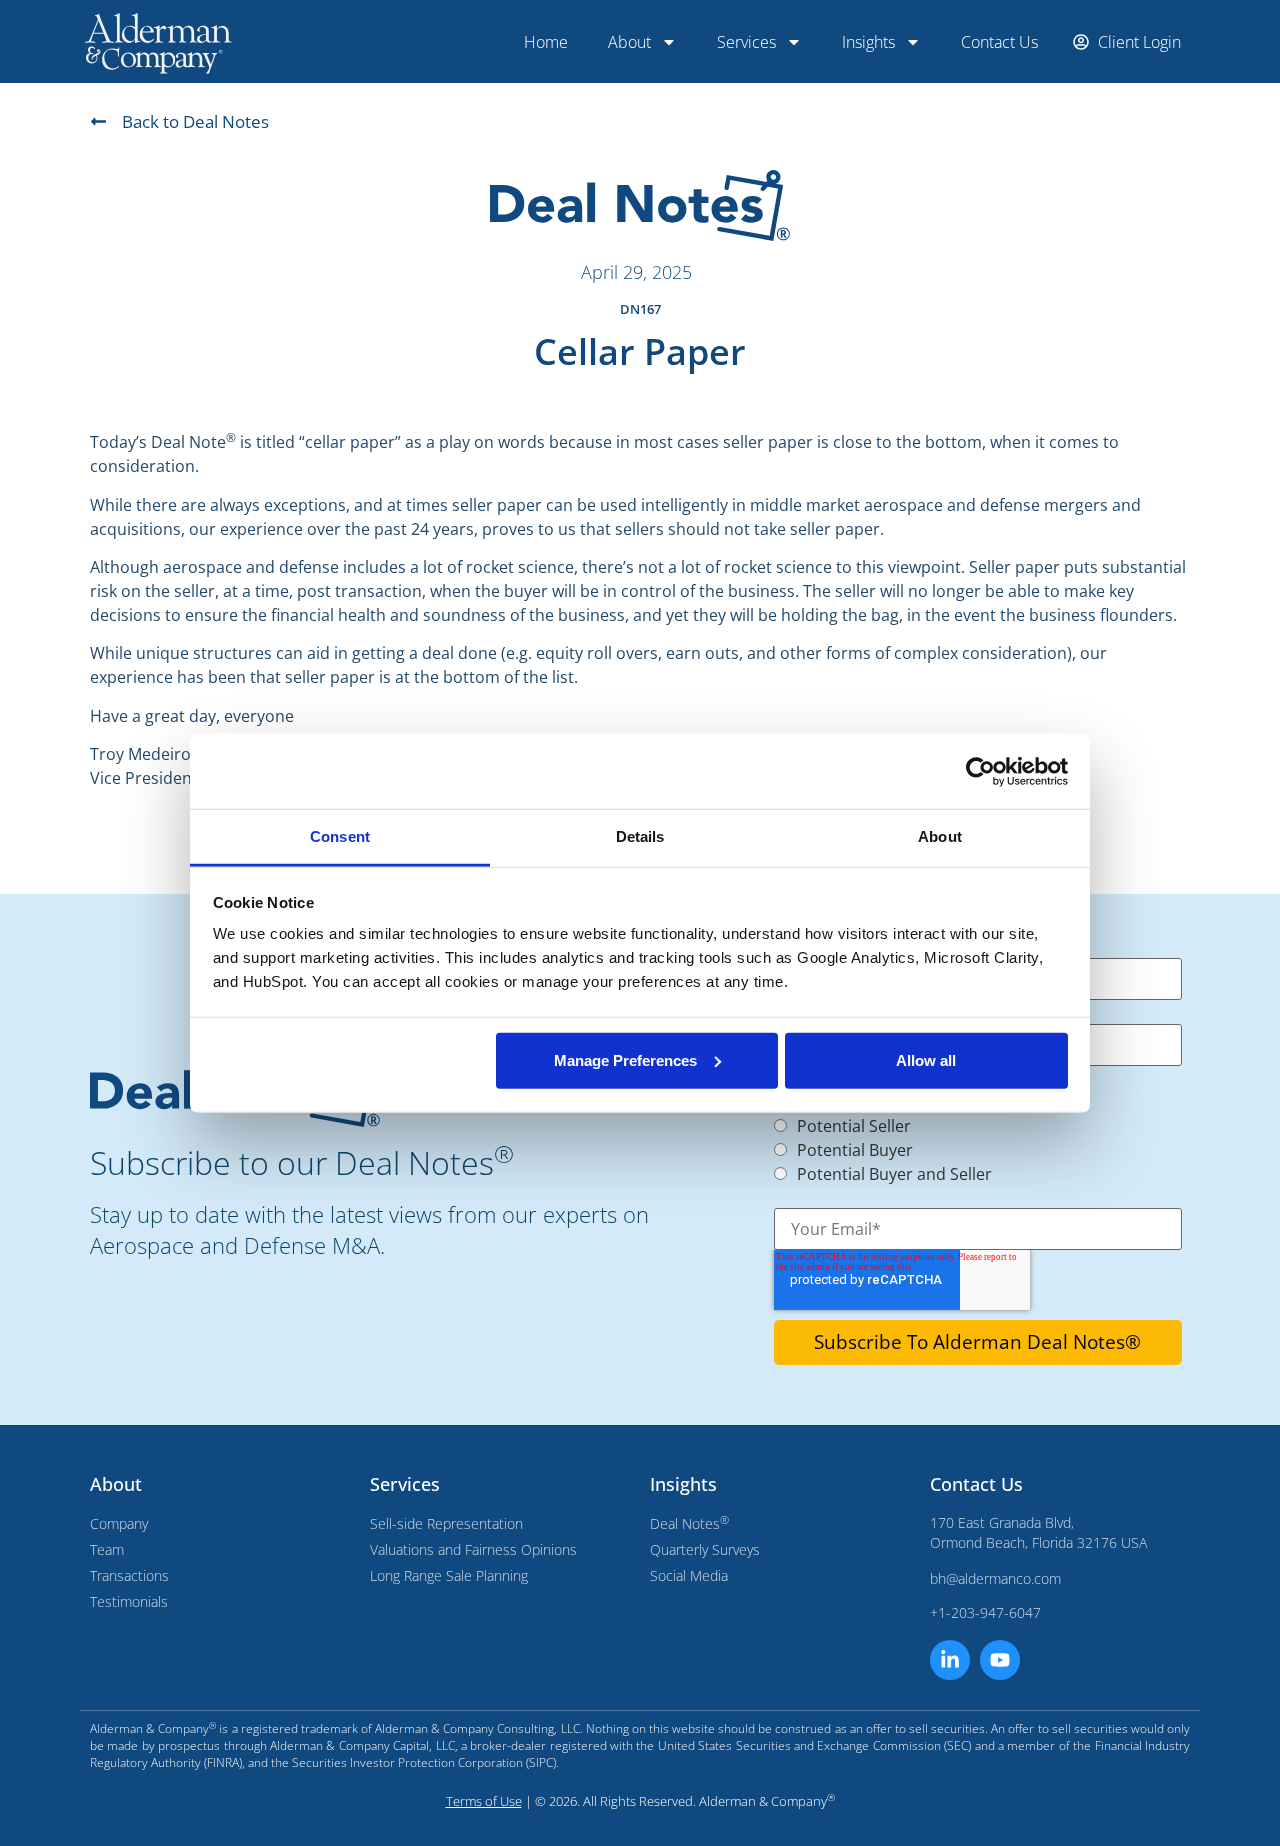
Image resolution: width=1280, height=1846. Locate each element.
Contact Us (999, 42)
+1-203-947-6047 (985, 1612)
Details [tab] (640, 836)
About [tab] (940, 836)
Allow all (926, 1059)
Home (546, 42)
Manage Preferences (625, 1059)
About (629, 42)
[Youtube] (1000, 1660)
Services (746, 42)
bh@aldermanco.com (995, 1578)
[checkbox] (968, 1148)
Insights (868, 42)
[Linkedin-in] (950, 1660)
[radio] (978, 1124)
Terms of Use (484, 1801)
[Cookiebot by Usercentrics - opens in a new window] (980, 771)
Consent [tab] (340, 836)
